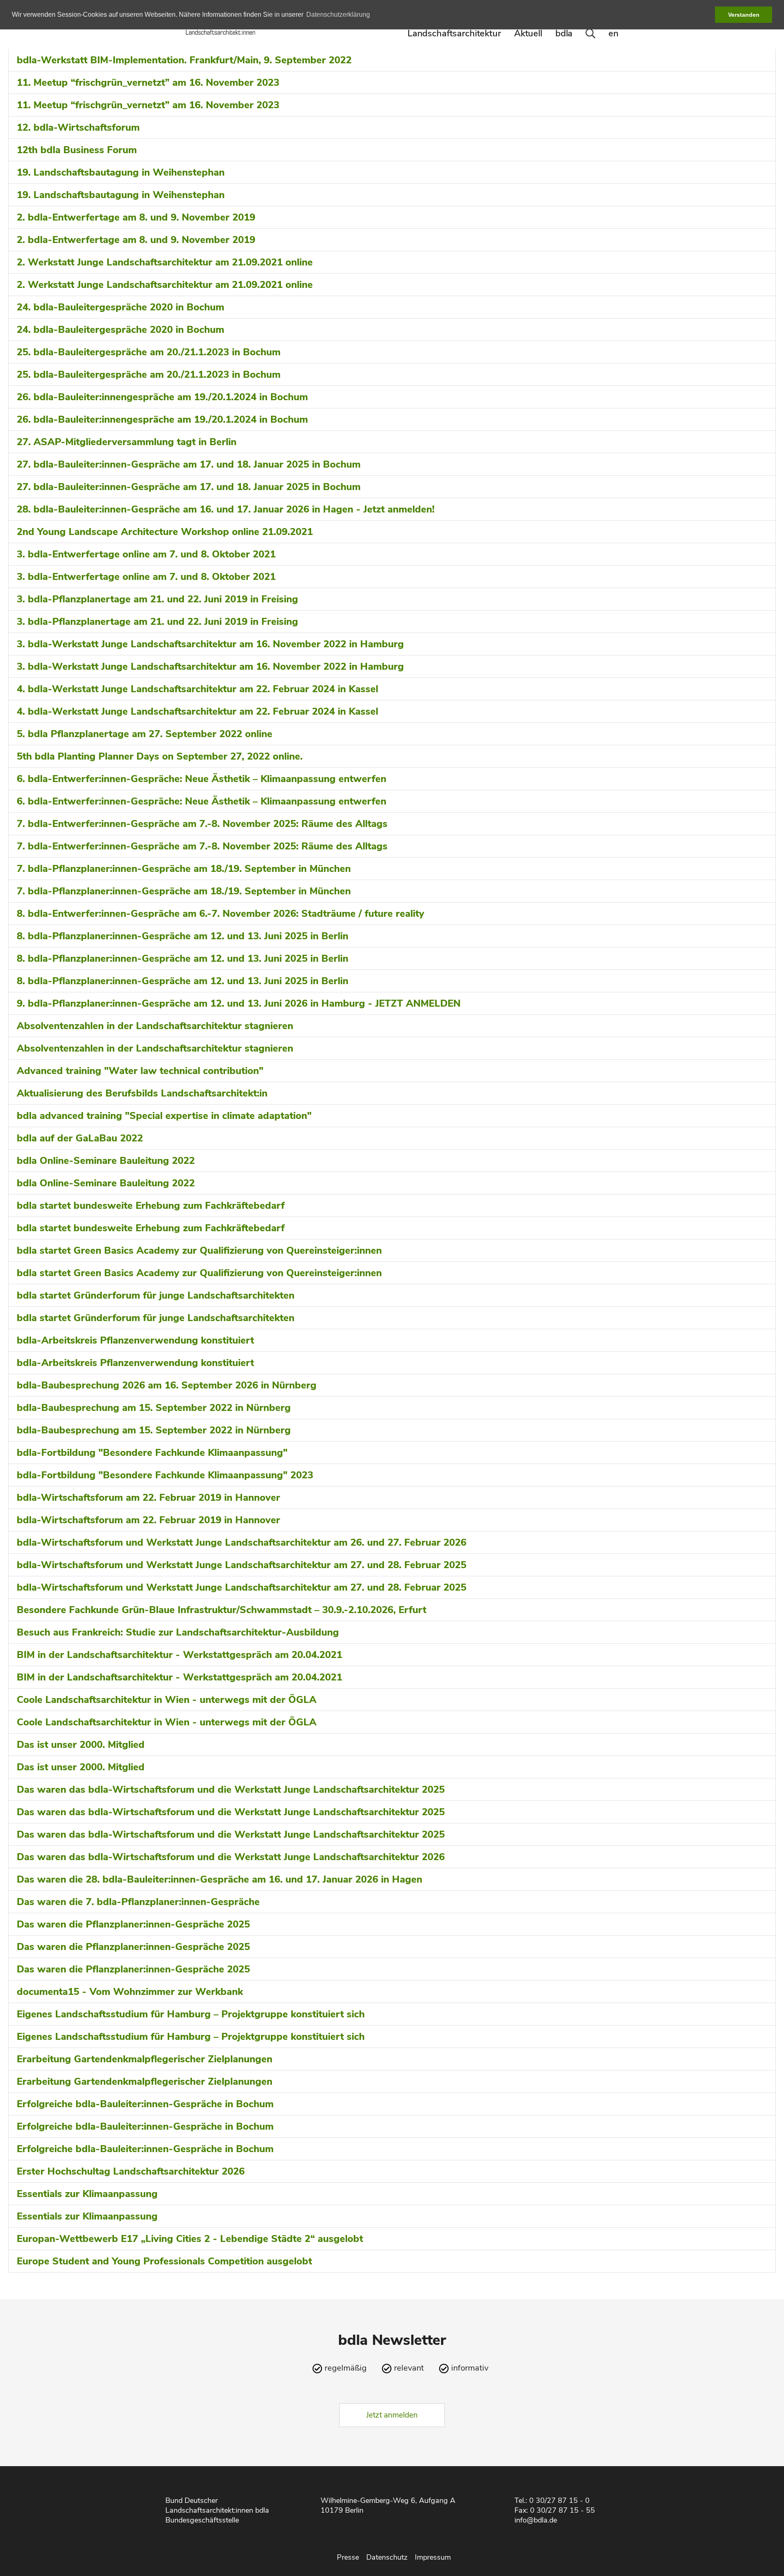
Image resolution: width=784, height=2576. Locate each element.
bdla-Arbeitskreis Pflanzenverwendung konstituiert (135, 1340)
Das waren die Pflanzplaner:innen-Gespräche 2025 (133, 1924)
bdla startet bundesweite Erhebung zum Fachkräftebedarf (151, 1206)
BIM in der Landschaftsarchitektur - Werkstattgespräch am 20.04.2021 (179, 1655)
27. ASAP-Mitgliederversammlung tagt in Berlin (127, 442)
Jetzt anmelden (392, 2415)
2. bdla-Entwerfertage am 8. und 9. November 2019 (136, 217)
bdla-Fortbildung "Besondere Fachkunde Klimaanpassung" (152, 1453)
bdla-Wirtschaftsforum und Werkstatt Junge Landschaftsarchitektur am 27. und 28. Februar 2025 (242, 1565)
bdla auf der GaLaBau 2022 (80, 1138)
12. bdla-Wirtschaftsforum (78, 127)
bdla (564, 33)
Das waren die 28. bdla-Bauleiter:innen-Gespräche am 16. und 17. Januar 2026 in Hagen (219, 1879)
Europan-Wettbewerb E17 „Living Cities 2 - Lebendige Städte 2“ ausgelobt (190, 2239)
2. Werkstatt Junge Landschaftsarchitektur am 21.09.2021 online (165, 262)
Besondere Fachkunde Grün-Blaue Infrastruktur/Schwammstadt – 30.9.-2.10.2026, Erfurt (222, 1610)
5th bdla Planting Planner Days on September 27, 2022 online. (160, 756)
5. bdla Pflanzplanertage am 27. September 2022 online (145, 734)
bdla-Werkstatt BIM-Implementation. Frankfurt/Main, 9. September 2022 (184, 60)
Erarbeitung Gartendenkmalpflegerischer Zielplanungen (145, 2059)
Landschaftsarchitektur (454, 33)
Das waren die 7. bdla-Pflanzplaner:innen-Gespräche (138, 1902)
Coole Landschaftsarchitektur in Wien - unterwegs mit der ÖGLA (167, 1700)
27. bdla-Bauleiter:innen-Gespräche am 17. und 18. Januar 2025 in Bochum (189, 464)
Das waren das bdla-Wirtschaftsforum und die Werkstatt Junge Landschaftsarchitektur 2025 (231, 1789)
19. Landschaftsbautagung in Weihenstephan (121, 172)
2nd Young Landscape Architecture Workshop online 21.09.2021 (165, 532)
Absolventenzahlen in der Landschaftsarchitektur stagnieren (155, 1026)
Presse (348, 2557)
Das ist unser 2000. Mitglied (81, 1745)
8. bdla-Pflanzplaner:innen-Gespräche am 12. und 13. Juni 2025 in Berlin (183, 936)
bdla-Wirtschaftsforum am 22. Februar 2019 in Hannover (148, 1497)
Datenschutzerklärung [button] (338, 14)
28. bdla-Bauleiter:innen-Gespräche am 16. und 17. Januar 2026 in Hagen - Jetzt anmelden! (226, 509)
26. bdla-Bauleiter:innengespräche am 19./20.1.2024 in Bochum (162, 397)
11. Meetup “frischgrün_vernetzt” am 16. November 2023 (148, 82)
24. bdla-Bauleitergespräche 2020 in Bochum (120, 307)
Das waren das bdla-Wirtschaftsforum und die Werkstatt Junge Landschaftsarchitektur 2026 (231, 1857)
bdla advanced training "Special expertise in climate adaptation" (164, 1116)
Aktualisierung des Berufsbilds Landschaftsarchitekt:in (142, 1093)
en (614, 33)
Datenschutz (387, 2557)
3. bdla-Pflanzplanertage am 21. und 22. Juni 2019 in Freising (157, 599)
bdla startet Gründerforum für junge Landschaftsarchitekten (156, 1295)
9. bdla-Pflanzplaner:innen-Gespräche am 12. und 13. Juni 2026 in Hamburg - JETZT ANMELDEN (239, 1003)
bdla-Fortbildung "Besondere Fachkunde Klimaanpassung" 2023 (165, 1475)
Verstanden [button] (744, 15)
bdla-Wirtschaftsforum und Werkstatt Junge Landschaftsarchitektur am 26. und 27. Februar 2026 (242, 1542)
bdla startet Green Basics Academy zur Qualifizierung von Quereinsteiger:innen (199, 1250)
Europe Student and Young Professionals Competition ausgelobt (164, 2261)
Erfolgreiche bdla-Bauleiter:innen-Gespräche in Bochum (145, 2104)
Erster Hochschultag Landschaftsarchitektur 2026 (131, 2171)
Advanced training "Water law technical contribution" (140, 1071)
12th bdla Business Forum (77, 150)
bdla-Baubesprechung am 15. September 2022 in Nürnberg (154, 1408)
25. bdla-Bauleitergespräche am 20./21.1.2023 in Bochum (149, 352)
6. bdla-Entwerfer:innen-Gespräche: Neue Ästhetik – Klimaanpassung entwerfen (202, 779)
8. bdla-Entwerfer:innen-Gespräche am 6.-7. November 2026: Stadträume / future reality (220, 914)
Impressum (433, 2557)
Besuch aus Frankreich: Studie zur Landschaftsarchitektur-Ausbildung (178, 1632)
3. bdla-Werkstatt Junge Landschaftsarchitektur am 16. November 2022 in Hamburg (210, 644)
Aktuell (528, 33)
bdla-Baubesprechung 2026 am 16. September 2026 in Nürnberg (167, 1385)
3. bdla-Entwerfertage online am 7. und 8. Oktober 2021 (146, 554)
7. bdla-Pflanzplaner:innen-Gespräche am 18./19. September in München (184, 869)
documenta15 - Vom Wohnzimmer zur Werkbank (130, 1992)
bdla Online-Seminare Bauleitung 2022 (106, 1161)
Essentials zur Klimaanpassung (87, 2194)
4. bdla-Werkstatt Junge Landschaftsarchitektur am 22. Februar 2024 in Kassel (197, 689)
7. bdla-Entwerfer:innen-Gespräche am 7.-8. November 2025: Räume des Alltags (202, 824)
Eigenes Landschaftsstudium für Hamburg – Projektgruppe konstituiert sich (191, 2014)
